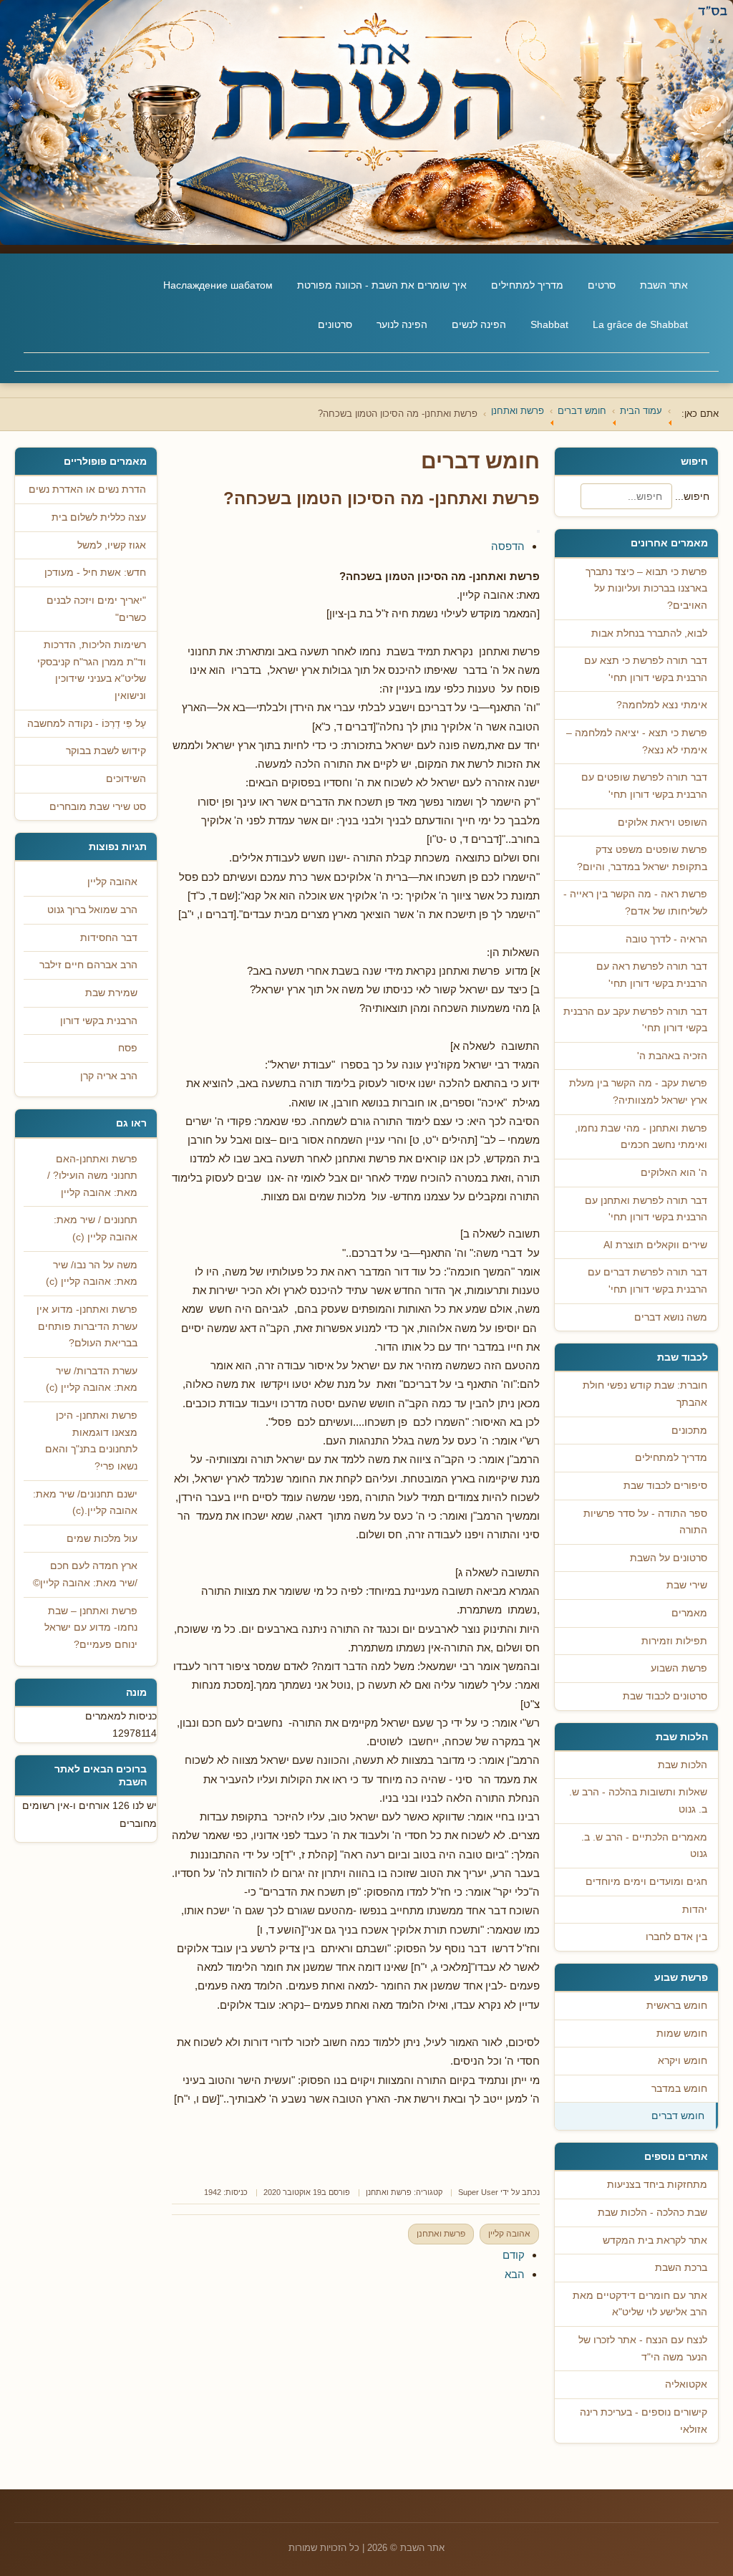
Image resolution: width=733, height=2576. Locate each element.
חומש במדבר (679, 2089)
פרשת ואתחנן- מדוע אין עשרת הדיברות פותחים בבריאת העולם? (87, 1326)
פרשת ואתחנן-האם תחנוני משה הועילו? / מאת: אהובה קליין (92, 1176)
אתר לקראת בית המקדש (655, 2240)
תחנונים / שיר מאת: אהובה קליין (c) (96, 1229)
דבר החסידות (109, 938)
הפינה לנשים (479, 324)
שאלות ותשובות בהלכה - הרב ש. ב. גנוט (638, 1801)
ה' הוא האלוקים (674, 1173)
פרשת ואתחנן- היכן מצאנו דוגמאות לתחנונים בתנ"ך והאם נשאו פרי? (91, 1441)
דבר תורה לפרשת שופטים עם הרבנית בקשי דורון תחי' (644, 786)
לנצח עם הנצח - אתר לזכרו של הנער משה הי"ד (643, 2349)
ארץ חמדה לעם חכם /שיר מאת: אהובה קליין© (85, 1574)
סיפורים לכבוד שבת (665, 1486)
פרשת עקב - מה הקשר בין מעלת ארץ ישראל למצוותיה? (638, 1092)
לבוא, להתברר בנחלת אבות (649, 633)
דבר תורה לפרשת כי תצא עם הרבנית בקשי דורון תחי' (646, 669)
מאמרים (689, 1613)
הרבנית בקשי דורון (99, 1021)
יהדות (695, 1910)
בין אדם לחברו (676, 1937)
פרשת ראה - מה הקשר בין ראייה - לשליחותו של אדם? (635, 903)
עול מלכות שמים (102, 1539)
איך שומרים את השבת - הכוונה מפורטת (382, 285)
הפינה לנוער (402, 324)
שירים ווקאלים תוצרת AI (655, 1245)
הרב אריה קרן (109, 1076)
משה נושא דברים (671, 1317)
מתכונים (689, 1431)
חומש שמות (682, 2034)
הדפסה (508, 546)
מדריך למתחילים (527, 285)
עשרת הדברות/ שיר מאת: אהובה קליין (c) (92, 1380)
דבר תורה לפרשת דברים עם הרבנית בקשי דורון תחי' (647, 1281)
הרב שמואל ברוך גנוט (92, 910)
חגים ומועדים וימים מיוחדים (646, 1882)
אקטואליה (686, 2384)
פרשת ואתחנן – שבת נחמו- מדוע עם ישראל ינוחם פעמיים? (91, 1628)
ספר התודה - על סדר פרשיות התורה (645, 1522)
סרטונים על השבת (669, 1558)
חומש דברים (678, 2116)
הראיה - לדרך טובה (666, 939)
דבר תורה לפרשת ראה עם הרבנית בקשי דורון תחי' (652, 975)
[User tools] (538, 531)
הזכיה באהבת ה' (672, 1056)
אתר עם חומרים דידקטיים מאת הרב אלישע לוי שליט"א (640, 2304)
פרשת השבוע (679, 1668)
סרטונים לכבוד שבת (665, 1696)
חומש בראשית (677, 2006)
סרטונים (335, 324)
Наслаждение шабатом (218, 285)
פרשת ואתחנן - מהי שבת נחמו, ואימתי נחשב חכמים (641, 1137)
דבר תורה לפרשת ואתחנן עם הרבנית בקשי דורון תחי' (646, 1209)
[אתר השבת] (366, 122)
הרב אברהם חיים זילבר (88, 965)
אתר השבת (664, 285)
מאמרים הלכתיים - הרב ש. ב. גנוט (644, 1846)
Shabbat (549, 324)
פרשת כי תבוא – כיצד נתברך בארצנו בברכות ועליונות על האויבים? (646, 589)
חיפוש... (692, 496)
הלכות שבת (683, 1765)
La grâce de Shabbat (640, 324)
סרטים (602, 285)
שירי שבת (687, 1585)
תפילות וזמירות (674, 1641)
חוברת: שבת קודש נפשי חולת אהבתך (645, 1394)
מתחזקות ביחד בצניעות (657, 2185)
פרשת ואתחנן (389, 2192)
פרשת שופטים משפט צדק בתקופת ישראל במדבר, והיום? (642, 858)
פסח (128, 1048)
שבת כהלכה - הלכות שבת (652, 2213)
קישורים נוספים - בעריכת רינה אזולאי (644, 2421)
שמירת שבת (111, 993)
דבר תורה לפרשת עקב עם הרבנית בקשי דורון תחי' (635, 1020)
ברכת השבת (681, 2268)
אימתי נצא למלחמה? (662, 705)
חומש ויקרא (683, 2061)
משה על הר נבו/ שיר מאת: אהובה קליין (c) (92, 1274)
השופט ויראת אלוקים (662, 823)
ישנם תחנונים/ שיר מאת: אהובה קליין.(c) (85, 1503)
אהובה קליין (509, 2234)
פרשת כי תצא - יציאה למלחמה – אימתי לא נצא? (637, 742)
